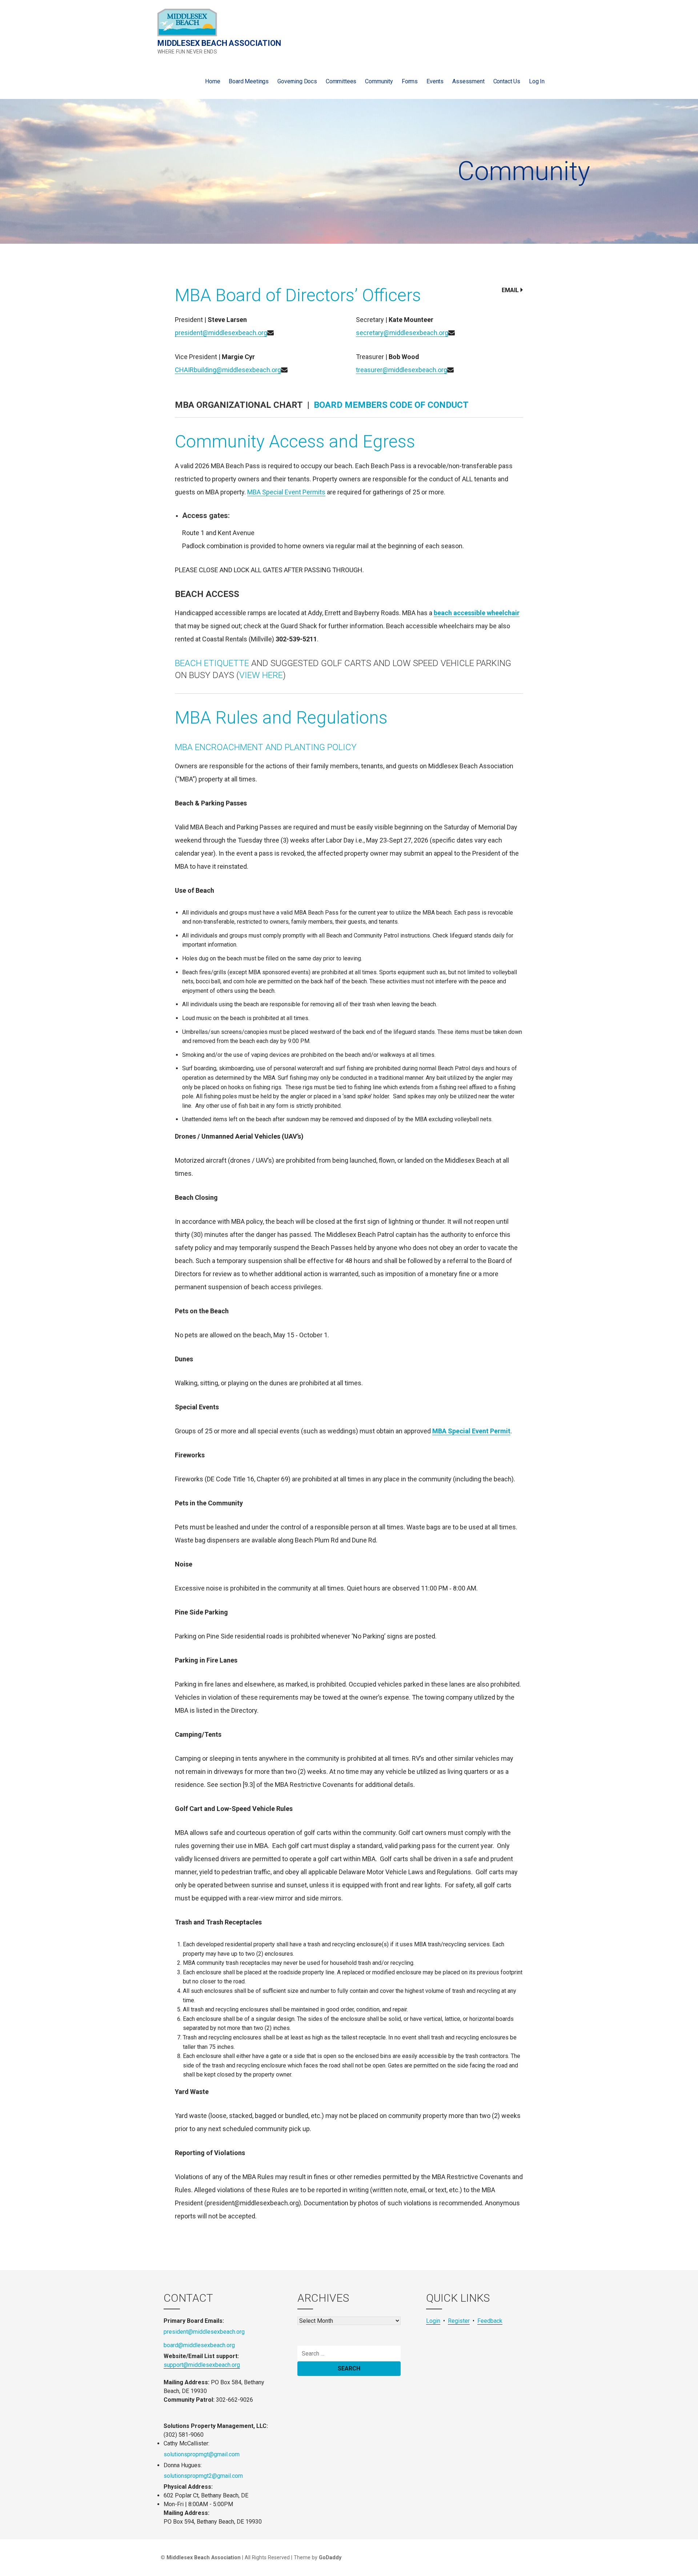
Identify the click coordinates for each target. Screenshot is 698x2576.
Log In (537, 81)
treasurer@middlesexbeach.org (402, 370)
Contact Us (507, 81)
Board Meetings (249, 81)
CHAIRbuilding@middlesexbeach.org (228, 370)
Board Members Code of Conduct (391, 405)
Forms (410, 81)
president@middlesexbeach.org (221, 333)
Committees (341, 81)
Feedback (490, 2321)
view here (261, 675)
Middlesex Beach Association (219, 43)
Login (433, 2321)
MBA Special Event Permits (286, 492)
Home (212, 81)
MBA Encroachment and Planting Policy (266, 747)
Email (510, 290)
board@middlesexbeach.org (199, 2345)
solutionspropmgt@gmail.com (202, 2454)
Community (379, 81)
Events (435, 81)
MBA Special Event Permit (471, 1431)
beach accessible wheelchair (477, 613)
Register (459, 2321)
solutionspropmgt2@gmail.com (203, 2476)
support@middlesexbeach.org (202, 2365)
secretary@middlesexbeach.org (402, 333)
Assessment (468, 81)
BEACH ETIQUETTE (212, 663)
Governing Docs (297, 81)
